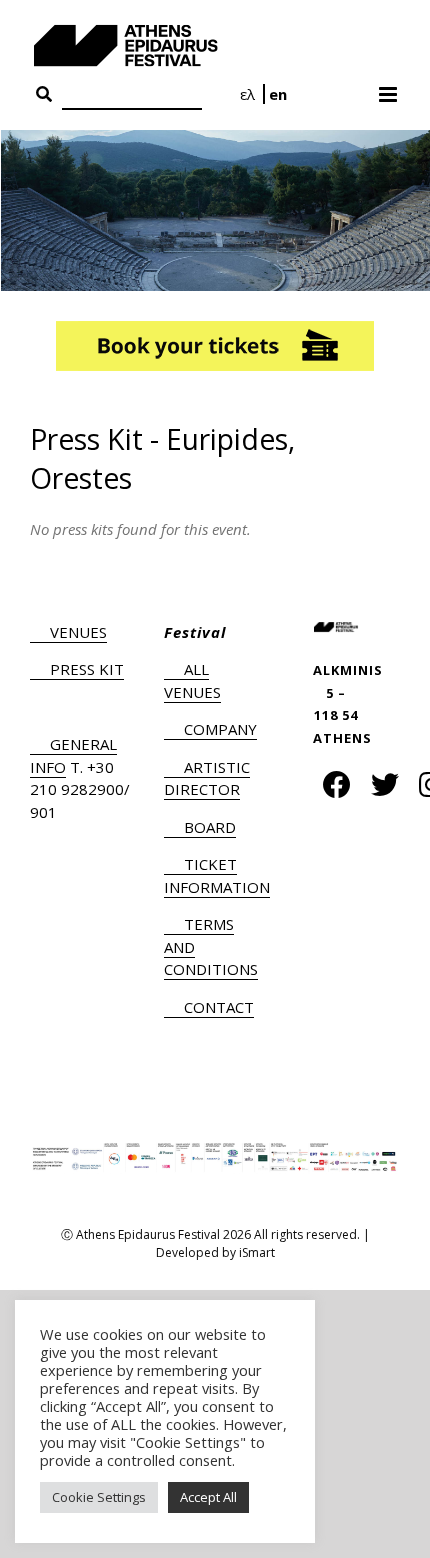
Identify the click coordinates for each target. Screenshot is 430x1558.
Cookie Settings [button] (99, 1497)
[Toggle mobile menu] (389, 88)
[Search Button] (44, 95)
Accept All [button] (208, 1497)
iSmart (257, 1252)
